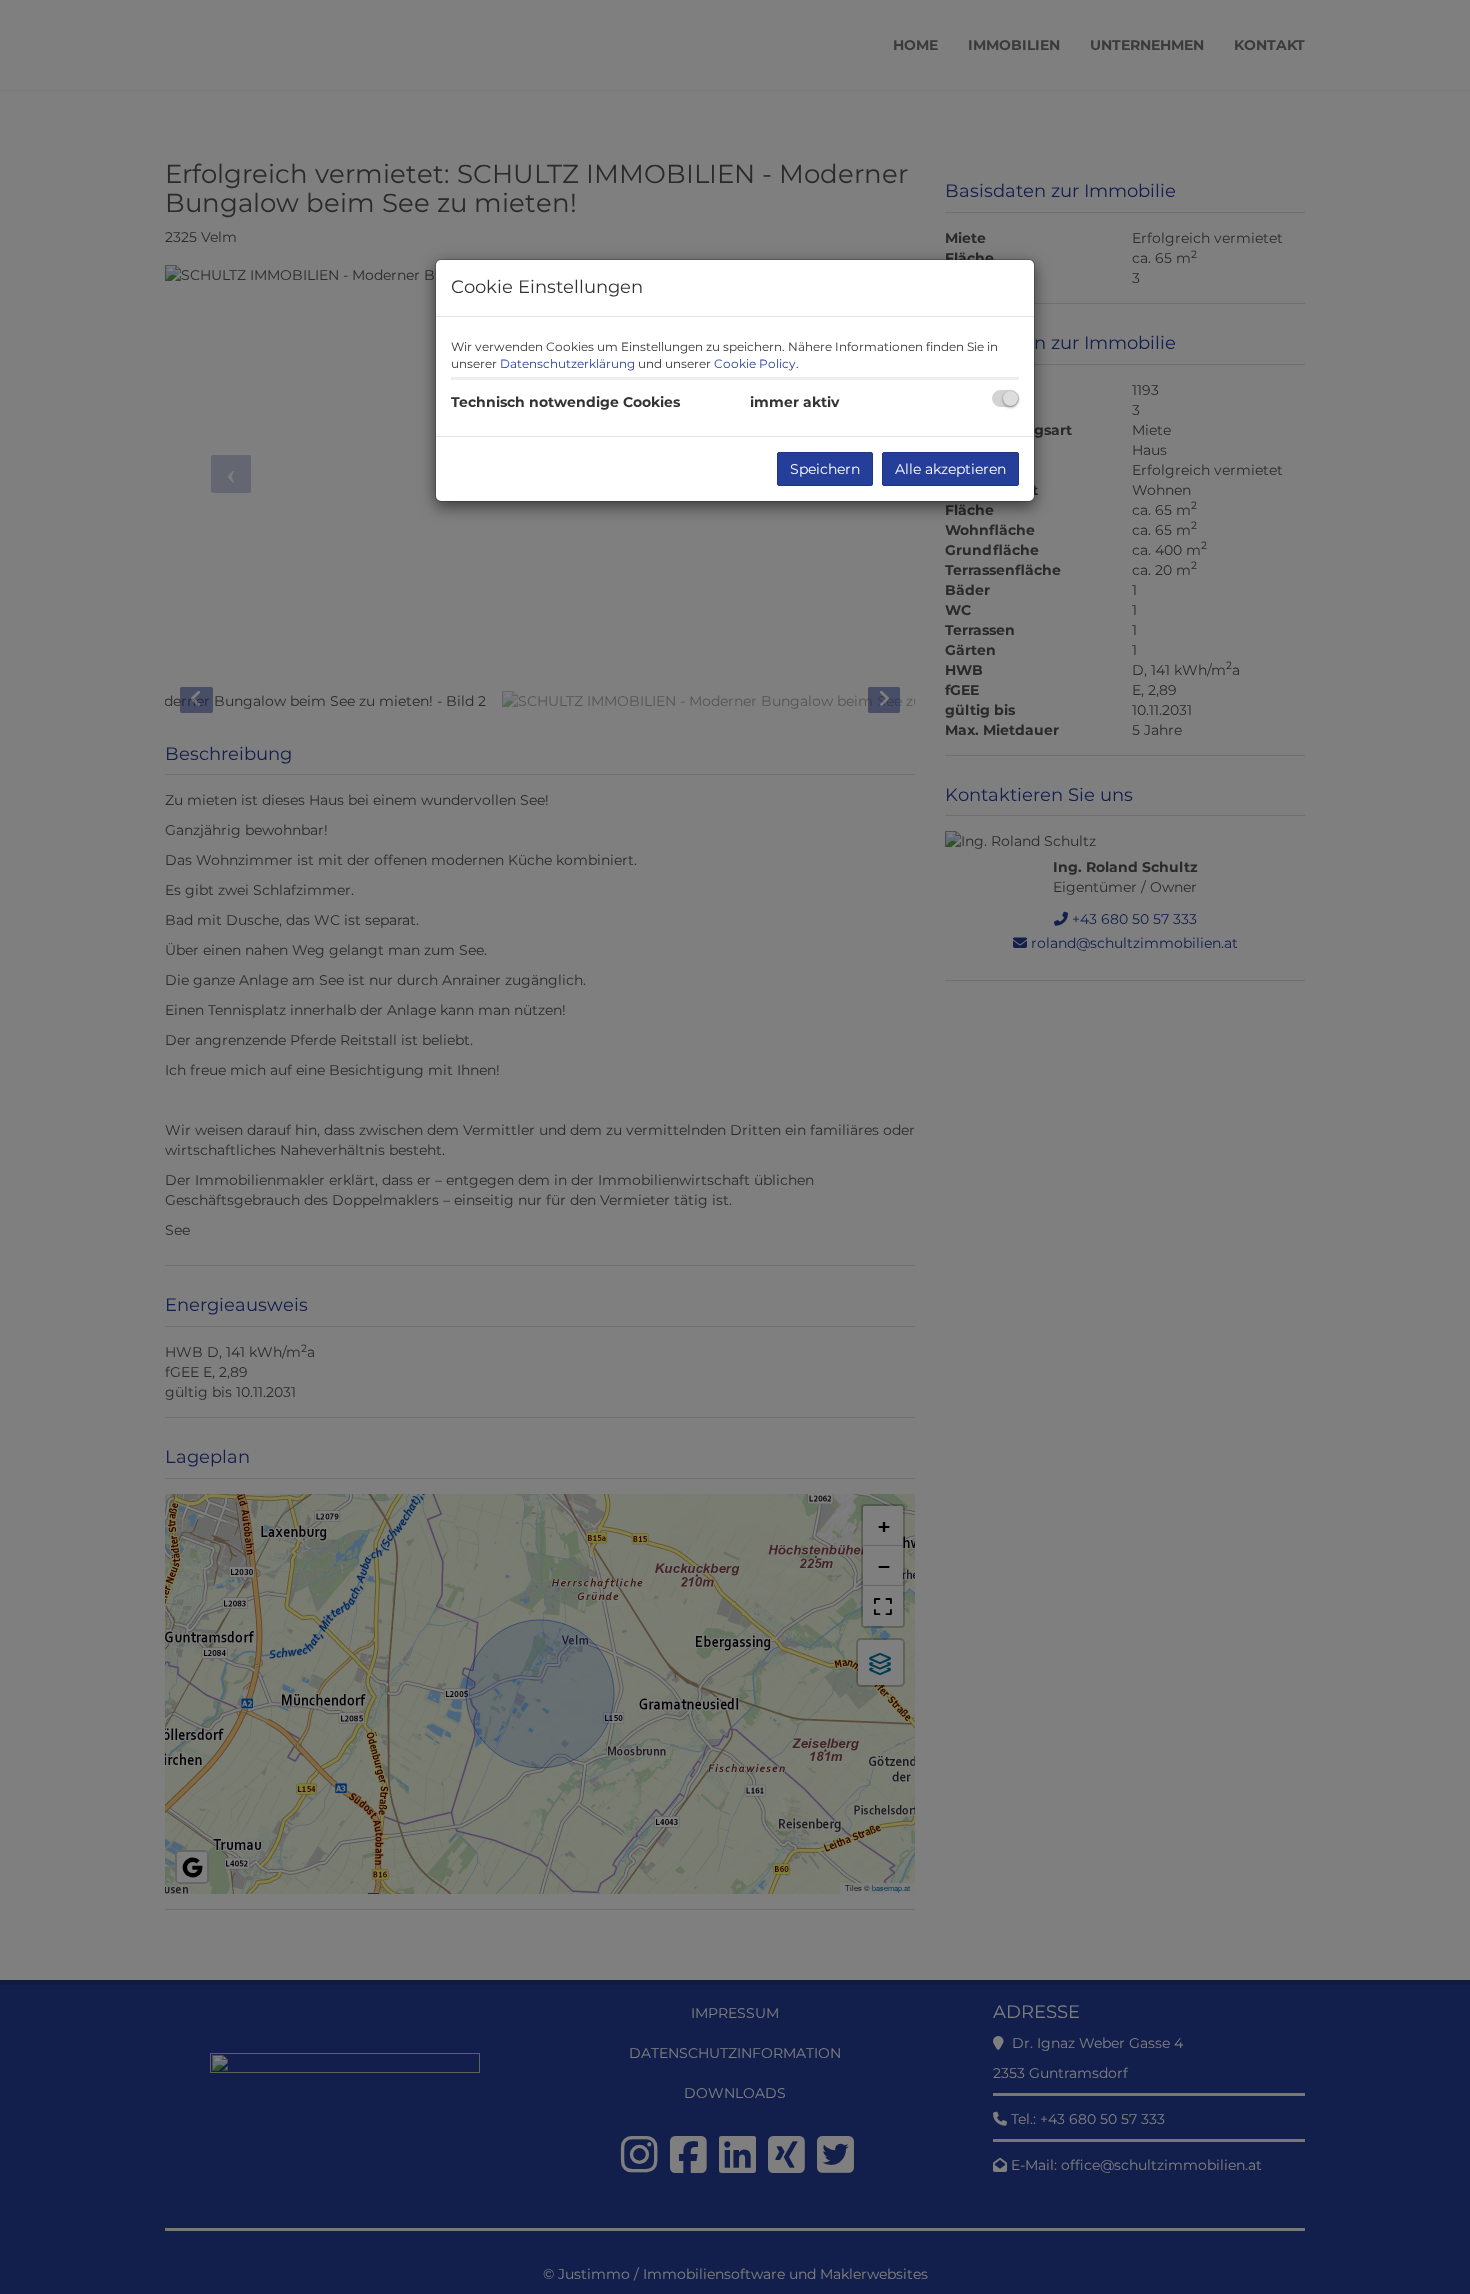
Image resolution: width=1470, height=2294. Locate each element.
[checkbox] (1005, 398)
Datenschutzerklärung (567, 363)
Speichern (825, 469)
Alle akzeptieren (950, 469)
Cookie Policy (755, 363)
